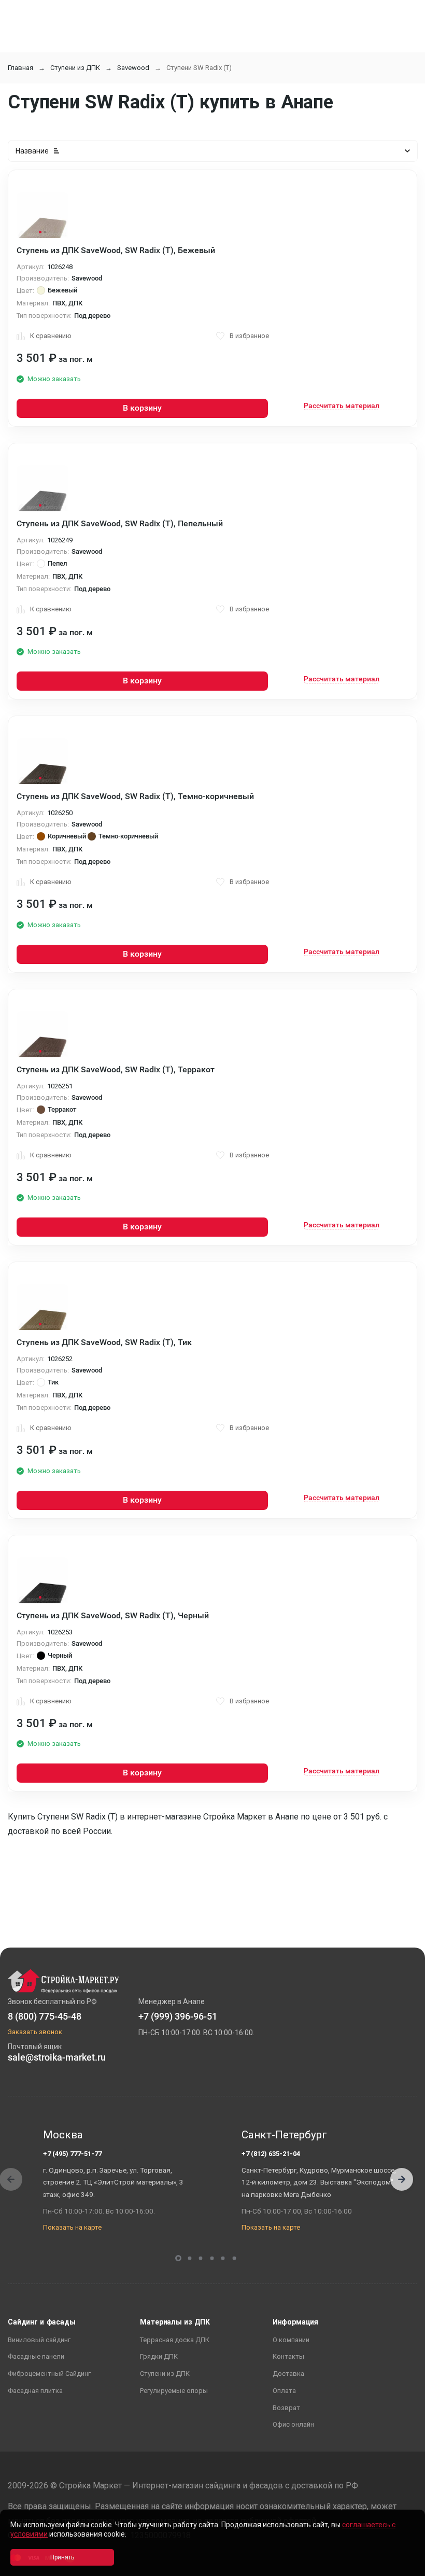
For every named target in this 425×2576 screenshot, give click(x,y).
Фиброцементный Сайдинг (49, 2374)
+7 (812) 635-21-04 (271, 2154)
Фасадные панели (36, 2356)
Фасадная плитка (35, 2391)
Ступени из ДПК (75, 68)
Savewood (133, 68)
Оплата (284, 2391)
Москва (63, 2135)
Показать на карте (72, 2227)
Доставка (288, 2374)
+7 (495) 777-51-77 (72, 2154)
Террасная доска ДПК (175, 2340)
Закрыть (404, 2567)
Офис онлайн (293, 2424)
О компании (291, 2340)
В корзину (142, 408)
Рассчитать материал (342, 405)
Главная (20, 68)
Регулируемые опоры (174, 2391)
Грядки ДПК (159, 2356)
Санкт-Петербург (284, 2135)
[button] (402, 2179)
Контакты (288, 2356)
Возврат (286, 2408)
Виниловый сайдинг (39, 2340)
